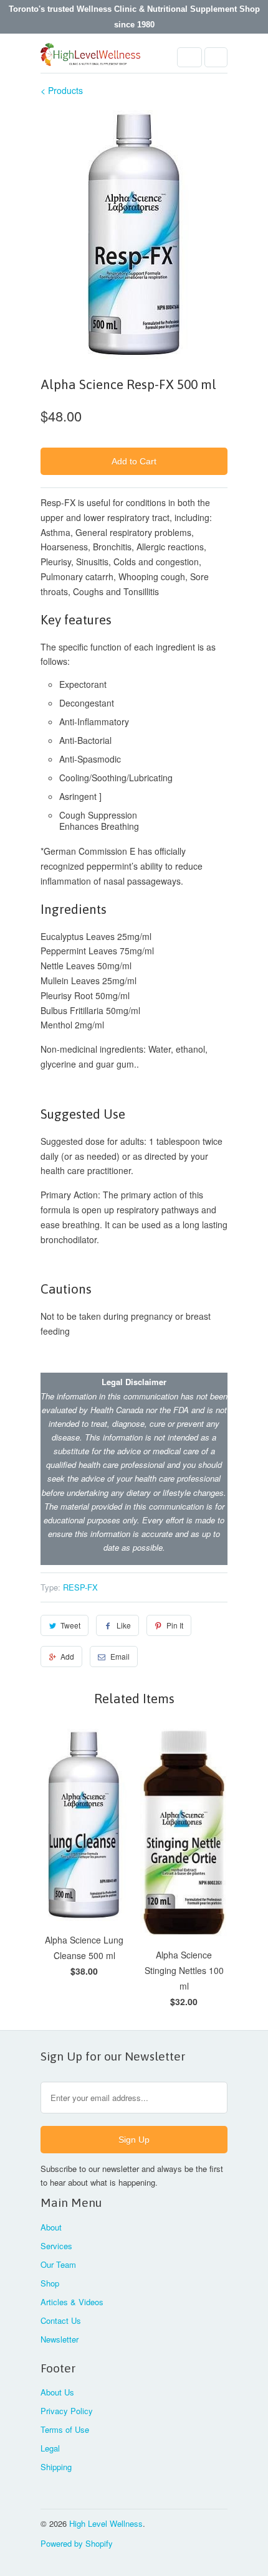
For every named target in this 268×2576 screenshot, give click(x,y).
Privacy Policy (67, 2411)
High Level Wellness (106, 2523)
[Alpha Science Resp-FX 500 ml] (134, 235)
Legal (50, 2448)
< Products (62, 90)
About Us (57, 2392)
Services (56, 2246)
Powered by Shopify (77, 2543)
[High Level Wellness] (90, 58)
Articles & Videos (72, 2302)
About (51, 2227)
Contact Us (61, 2320)
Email (120, 1656)
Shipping (56, 2467)
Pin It (175, 1625)
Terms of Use (65, 2429)
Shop (50, 2283)
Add (67, 1656)
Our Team (58, 2264)
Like (124, 1625)
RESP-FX (80, 1587)
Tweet (70, 1625)
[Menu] (189, 57)
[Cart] (216, 57)
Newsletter (60, 2339)
